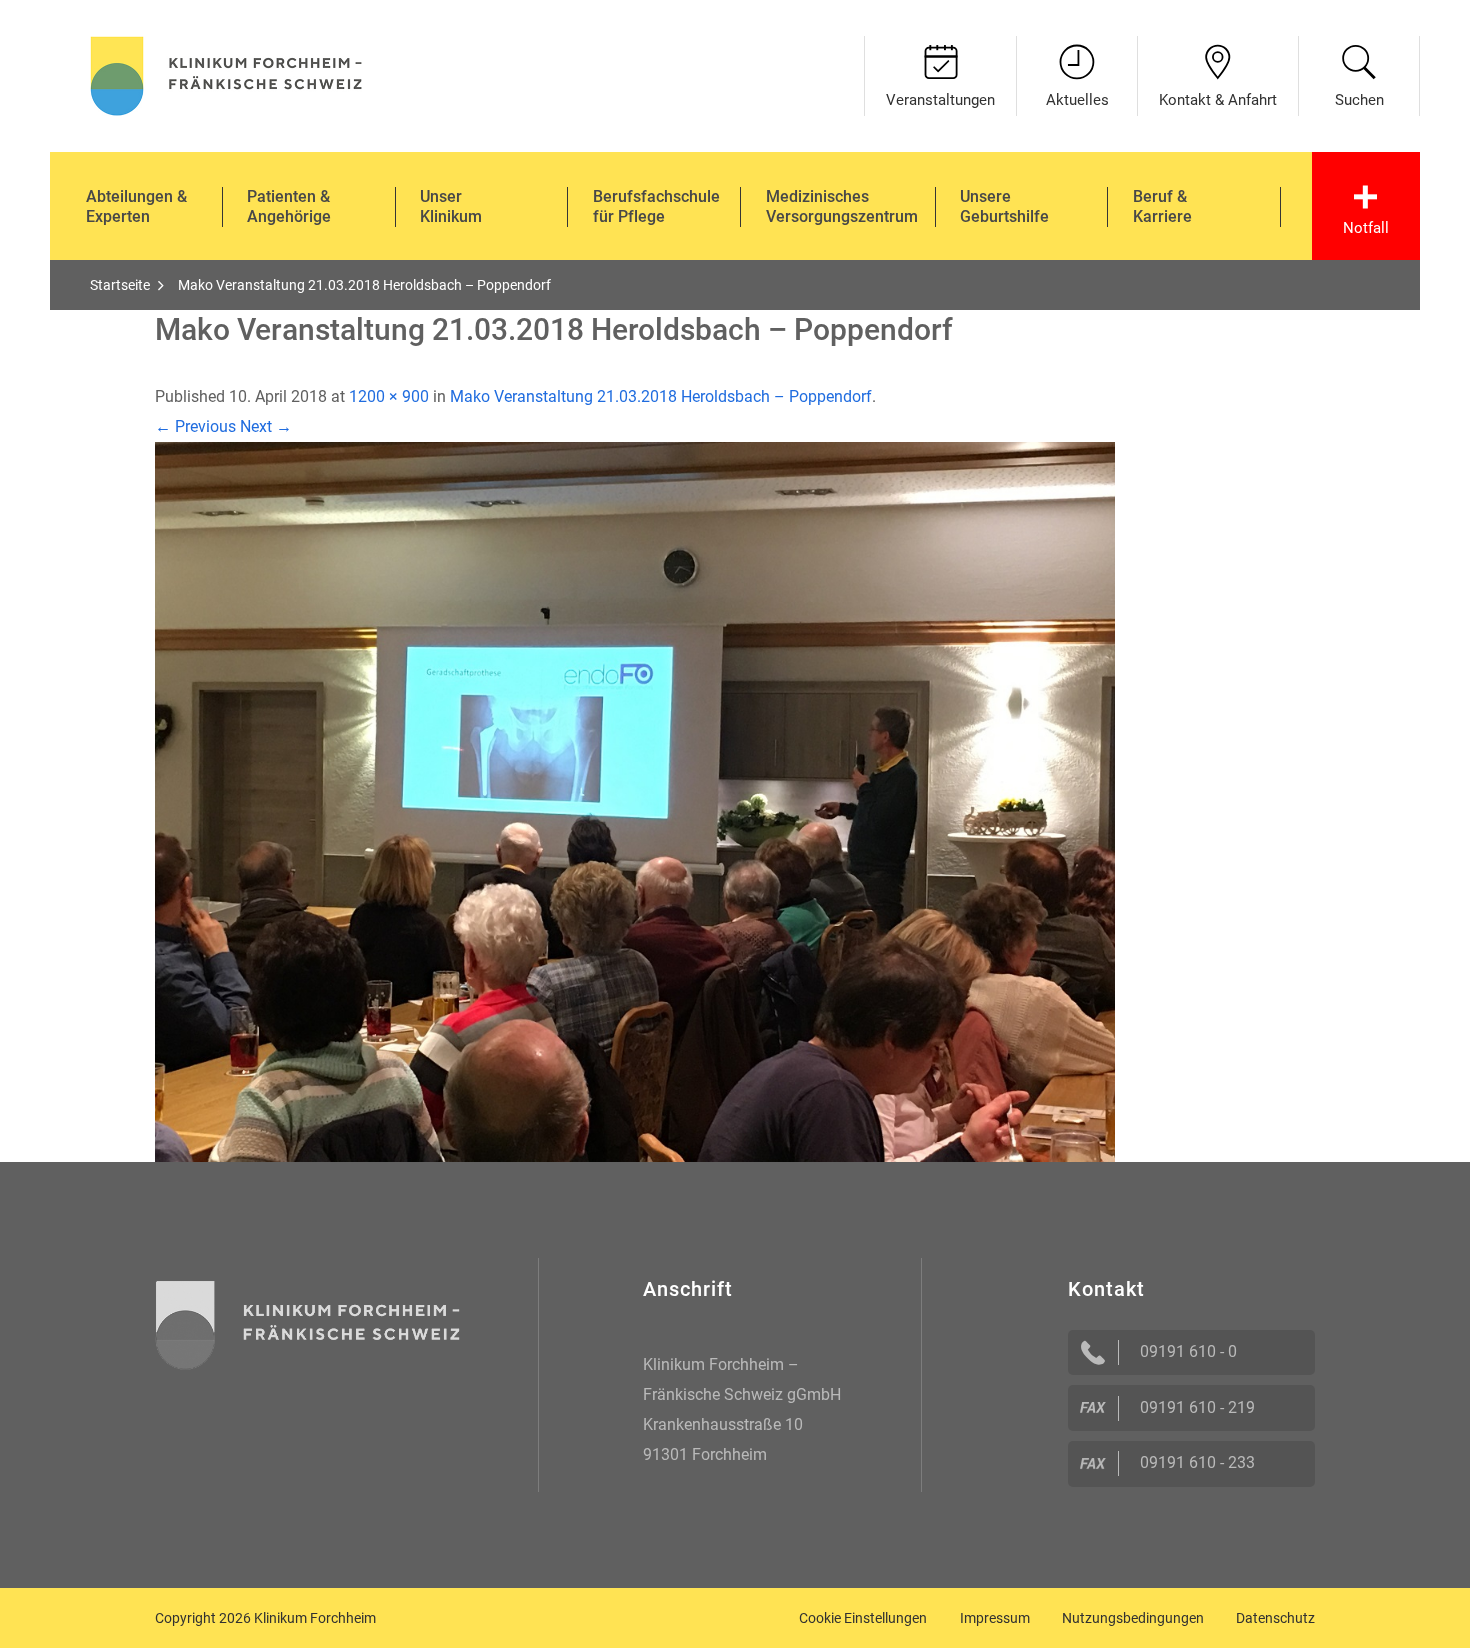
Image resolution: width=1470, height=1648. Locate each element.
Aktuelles (1077, 100)
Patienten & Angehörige (289, 206)
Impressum (995, 1618)
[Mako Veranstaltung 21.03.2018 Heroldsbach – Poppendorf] (635, 800)
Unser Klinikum (451, 206)
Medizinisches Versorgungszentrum (842, 206)
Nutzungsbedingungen (1133, 1618)
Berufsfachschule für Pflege (656, 206)
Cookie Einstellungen (863, 1618)
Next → (266, 426)
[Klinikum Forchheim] (226, 73)
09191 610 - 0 (1188, 1351)
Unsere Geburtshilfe (1004, 206)
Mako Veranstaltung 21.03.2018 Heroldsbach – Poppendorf (661, 396)
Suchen (1359, 100)
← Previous (195, 426)
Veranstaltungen (940, 100)
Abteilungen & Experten (136, 206)
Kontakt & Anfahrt (1218, 100)
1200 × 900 (389, 396)
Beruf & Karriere (1162, 206)
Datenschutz (1275, 1618)
